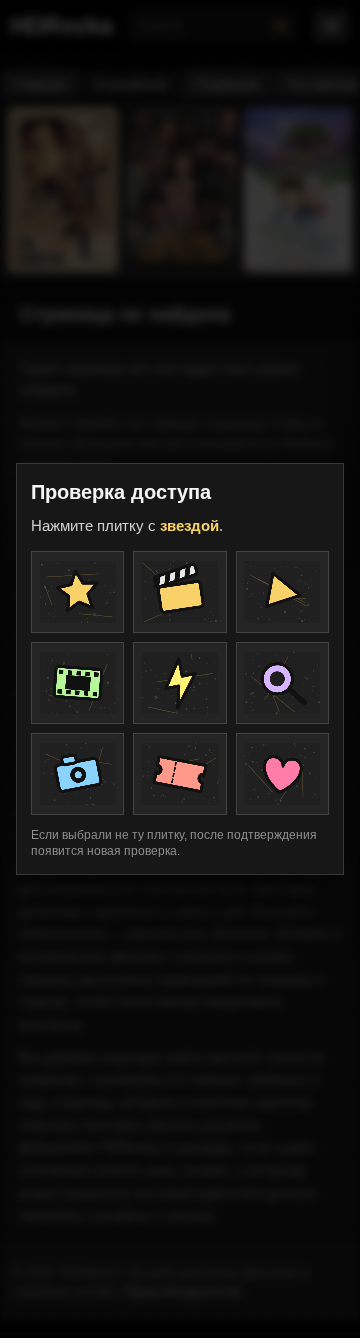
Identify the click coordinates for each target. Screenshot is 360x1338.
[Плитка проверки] (77, 592)
